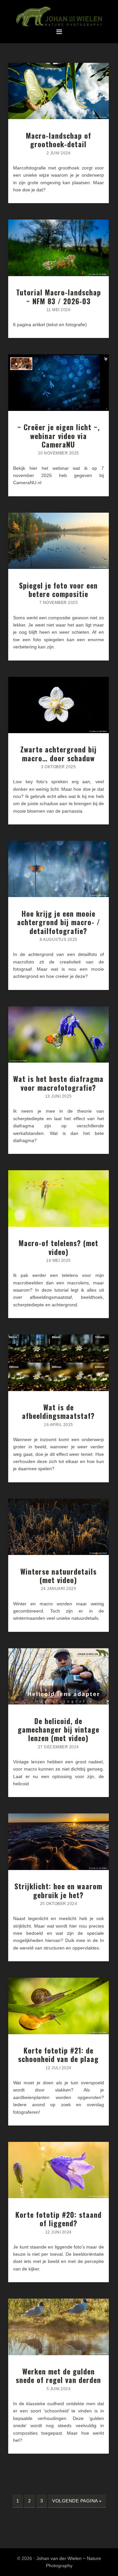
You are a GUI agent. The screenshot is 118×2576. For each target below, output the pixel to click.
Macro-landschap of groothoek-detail (59, 140)
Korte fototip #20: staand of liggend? (59, 2219)
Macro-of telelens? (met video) (59, 1247)
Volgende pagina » (77, 2503)
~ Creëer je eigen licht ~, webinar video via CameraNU (59, 436)
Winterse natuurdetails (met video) (59, 1576)
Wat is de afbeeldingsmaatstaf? (58, 1411)
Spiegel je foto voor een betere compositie (58, 590)
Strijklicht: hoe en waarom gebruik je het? (58, 1890)
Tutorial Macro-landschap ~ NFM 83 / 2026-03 (59, 296)
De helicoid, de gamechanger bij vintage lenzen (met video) (59, 1729)
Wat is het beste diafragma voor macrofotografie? (58, 1083)
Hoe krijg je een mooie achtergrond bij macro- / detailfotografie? (59, 922)
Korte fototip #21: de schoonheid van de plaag (58, 2055)
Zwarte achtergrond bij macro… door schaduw (59, 753)
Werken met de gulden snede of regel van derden (58, 2375)
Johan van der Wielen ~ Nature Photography (59, 17)
